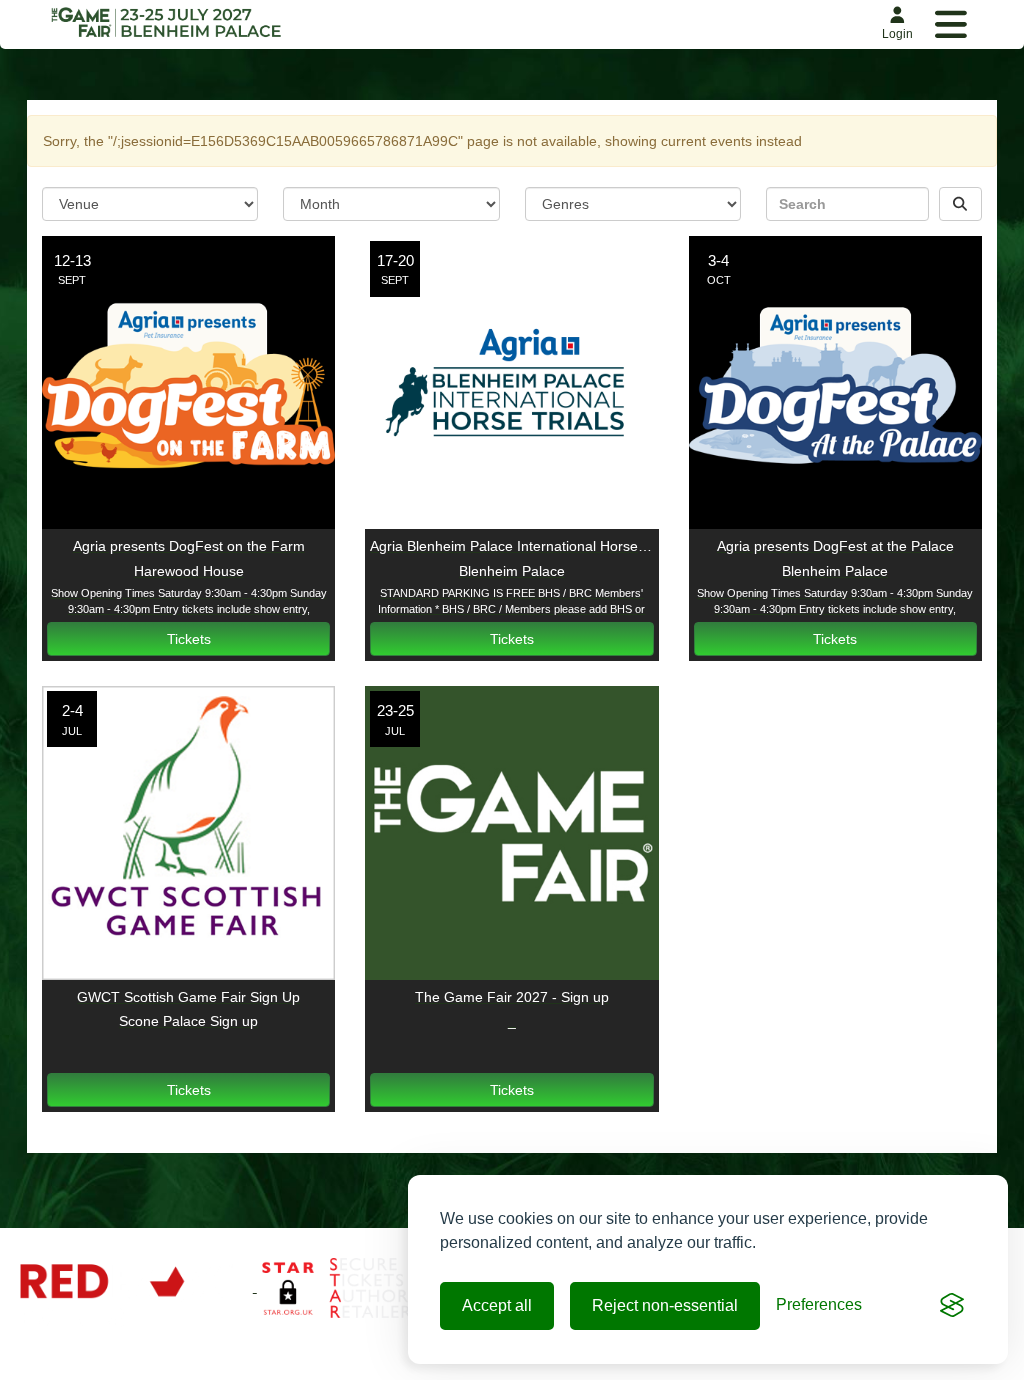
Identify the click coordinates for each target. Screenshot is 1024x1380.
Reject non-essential (665, 1305)
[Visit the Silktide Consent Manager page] (952, 1306)
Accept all (497, 1305)
